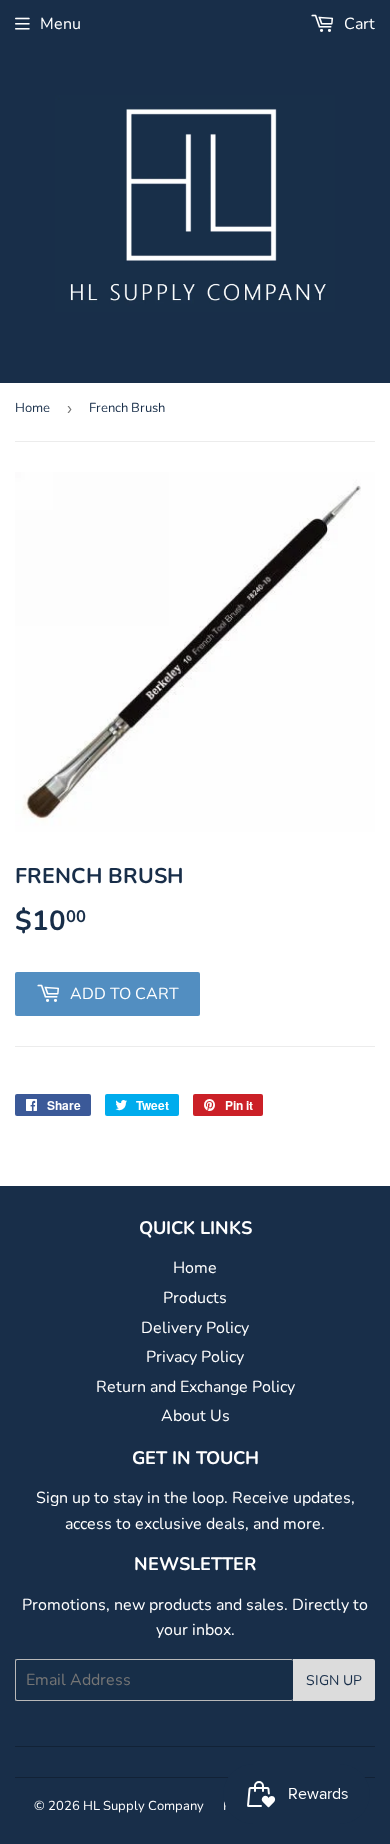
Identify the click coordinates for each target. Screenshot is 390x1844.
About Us (195, 1416)
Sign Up (334, 1680)
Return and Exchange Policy (195, 1387)
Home (32, 408)
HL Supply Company (143, 1806)
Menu (60, 24)
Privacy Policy (195, 1357)
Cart (357, 24)
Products (195, 1298)
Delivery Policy (195, 1328)
